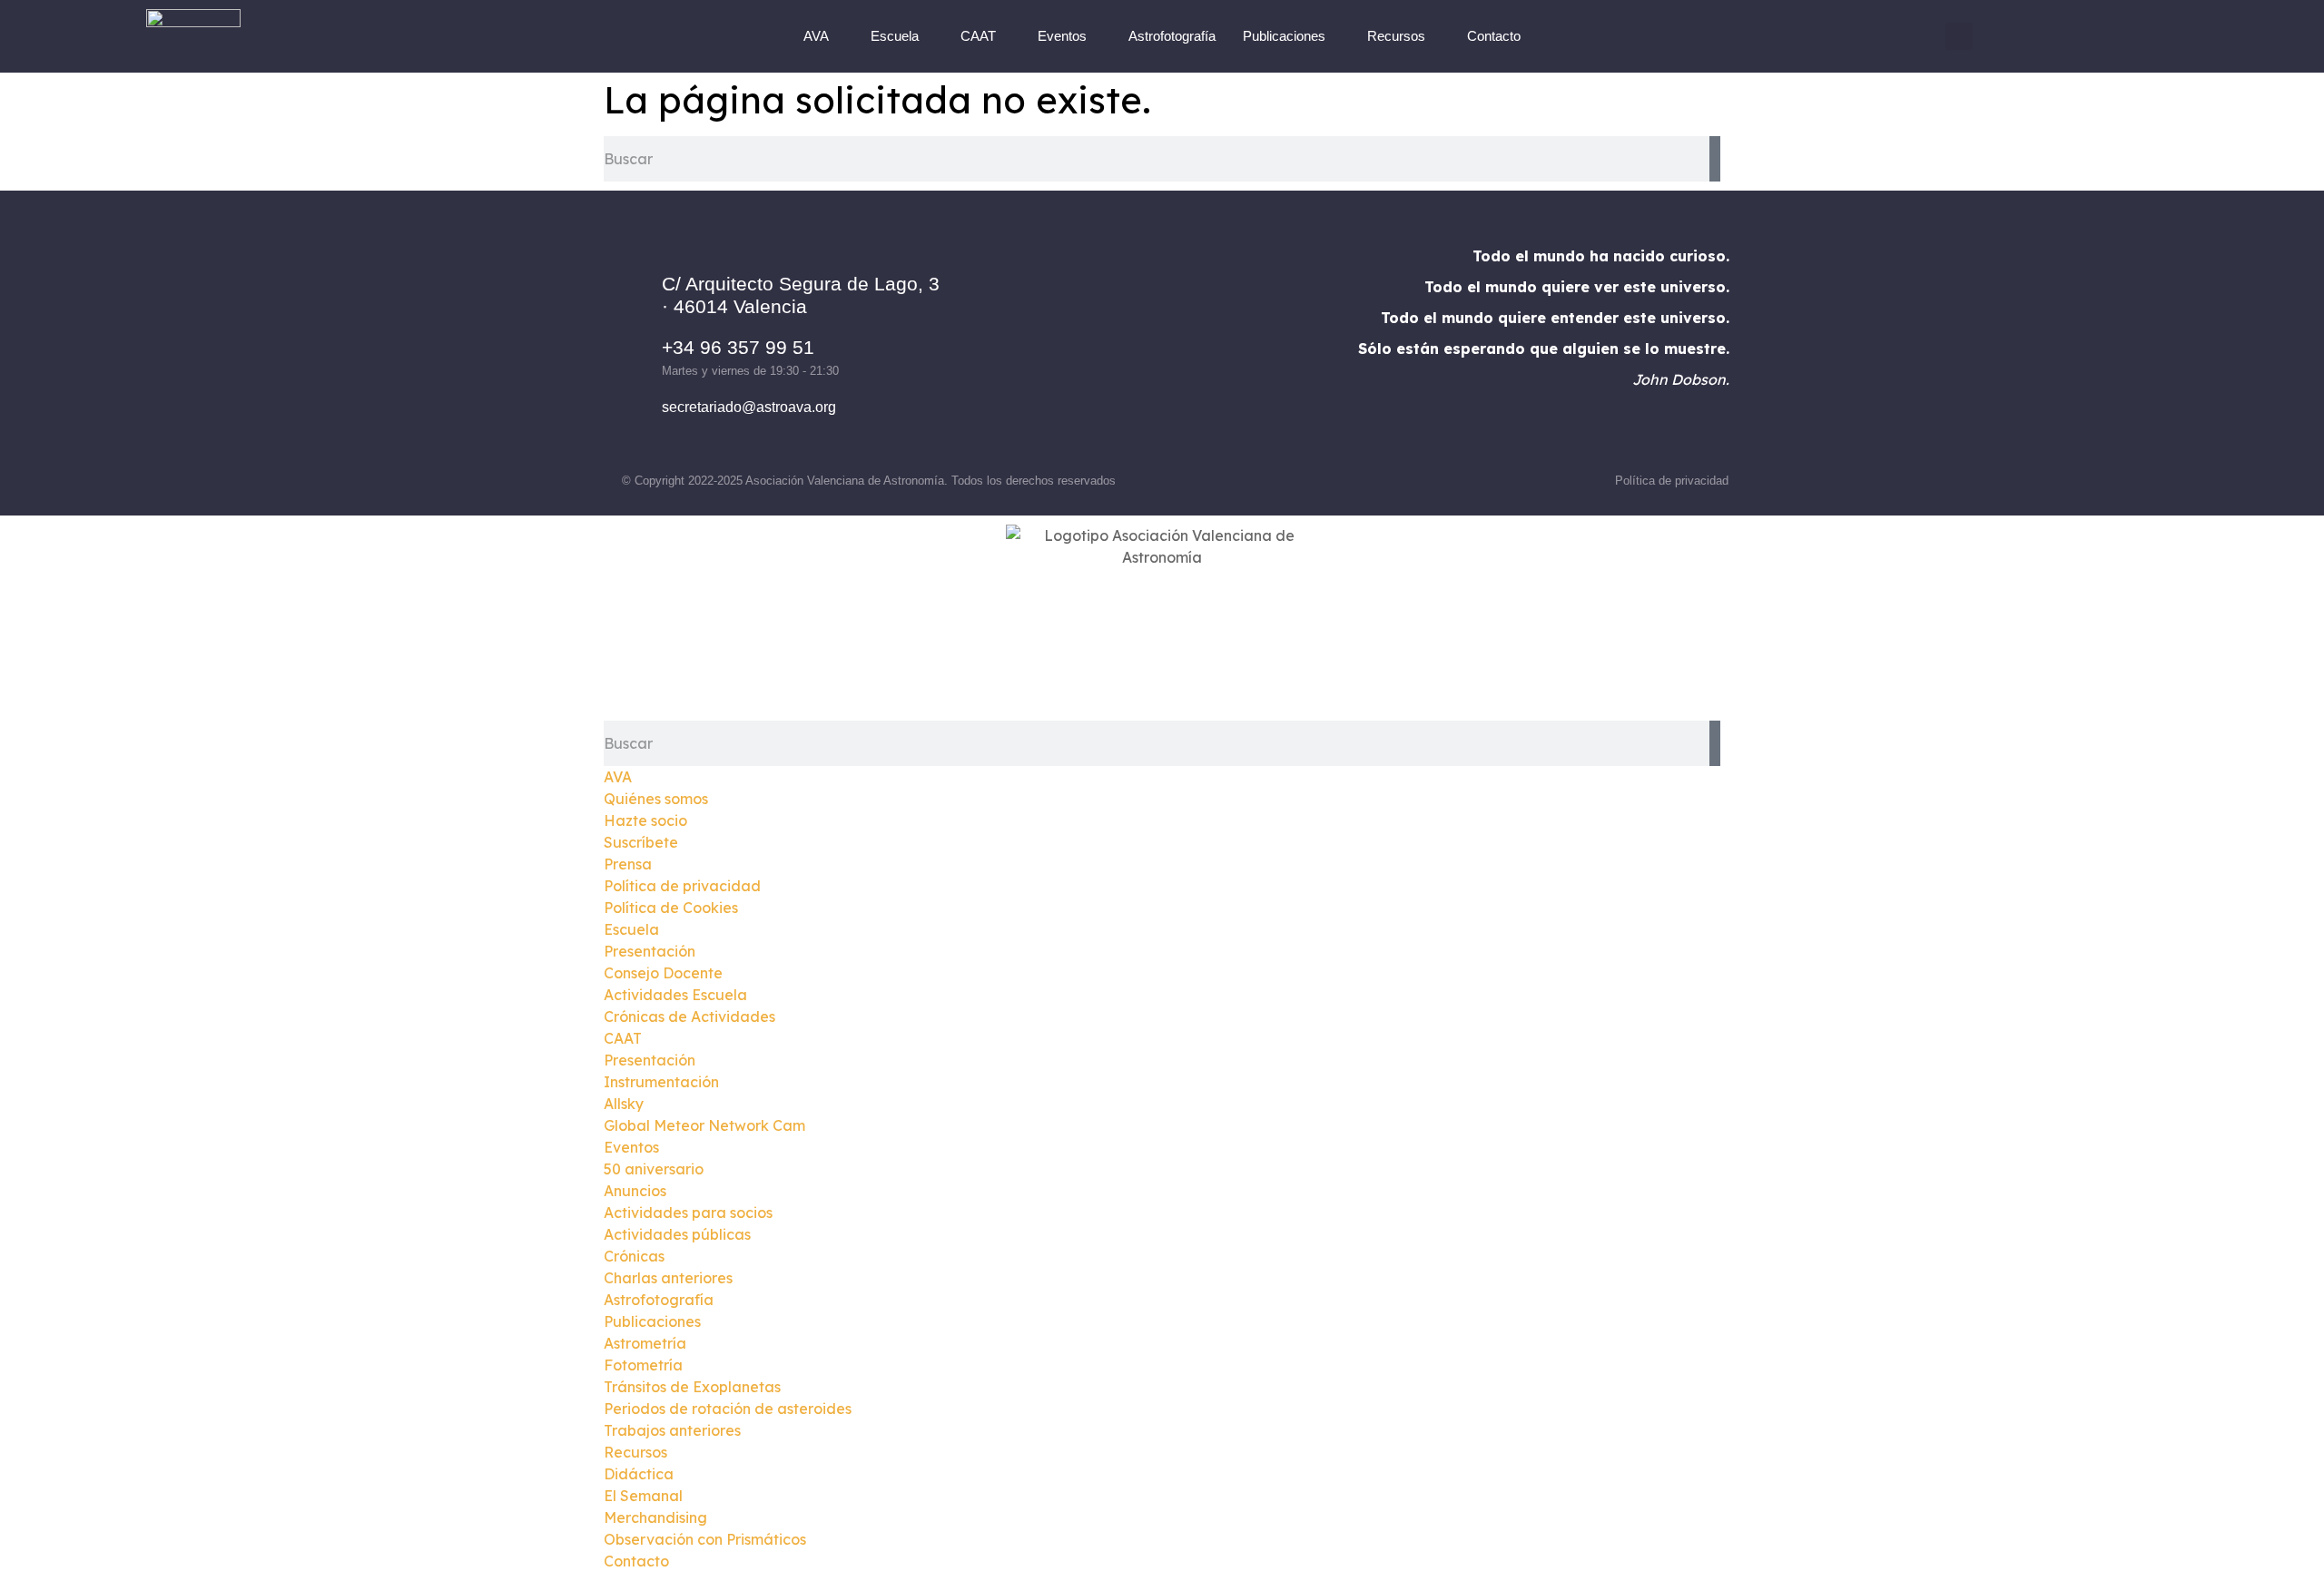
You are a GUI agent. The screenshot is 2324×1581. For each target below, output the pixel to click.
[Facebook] (1087, 346)
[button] (1959, 36)
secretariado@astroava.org (749, 407)
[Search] (1715, 159)
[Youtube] (1236, 346)
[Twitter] (1187, 346)
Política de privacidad (1672, 481)
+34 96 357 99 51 (738, 347)
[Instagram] (1137, 346)
